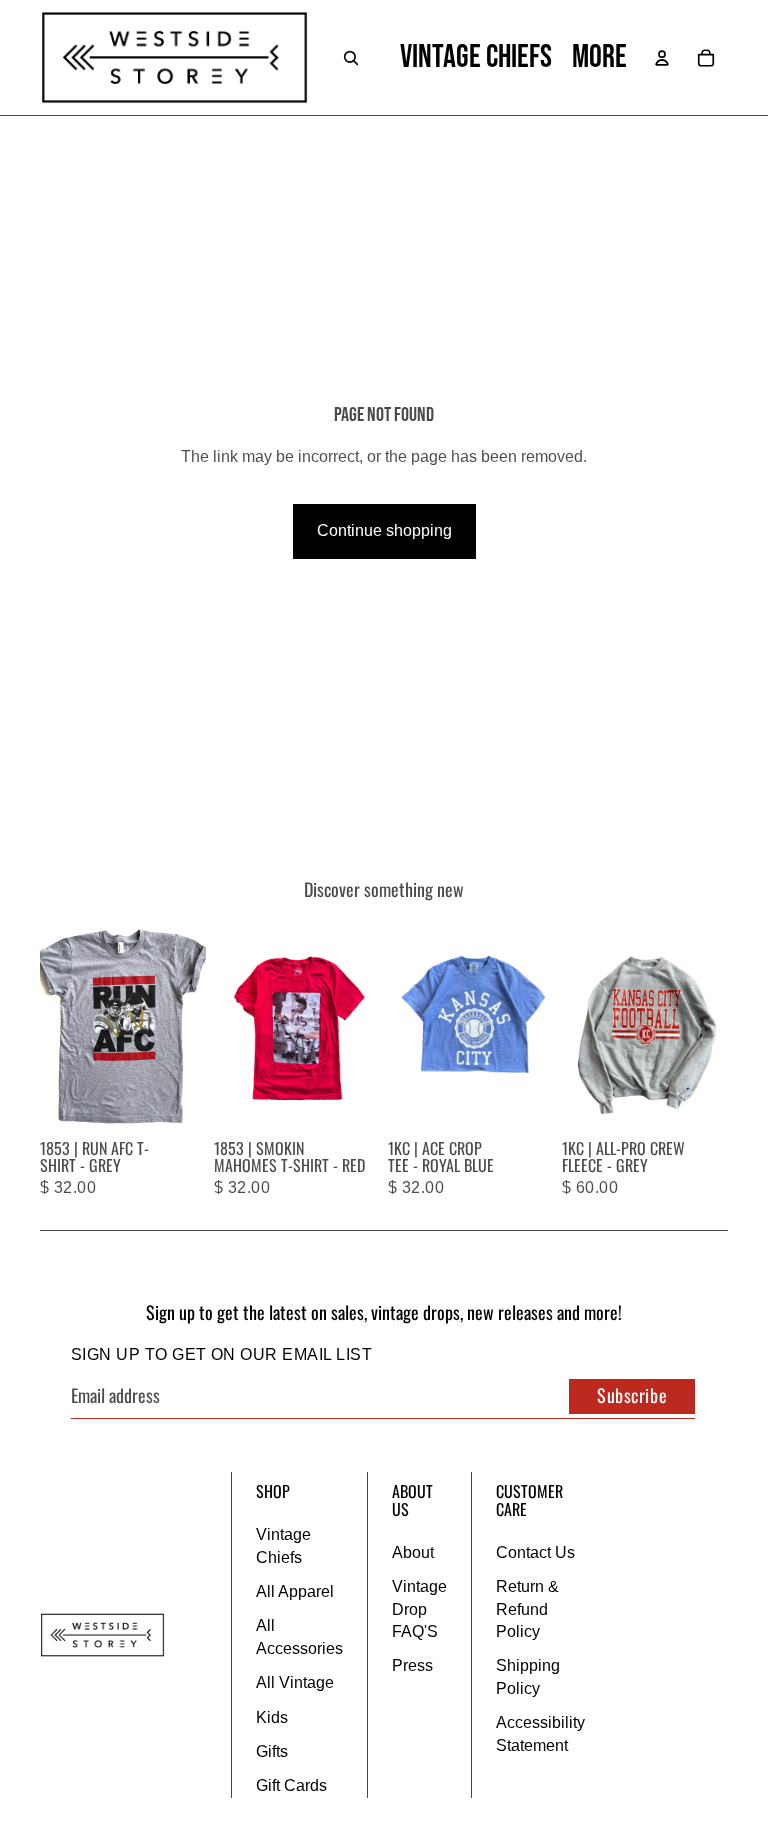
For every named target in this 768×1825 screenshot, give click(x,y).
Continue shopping (384, 530)
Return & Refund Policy (527, 1609)
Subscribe (632, 1395)
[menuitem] (599, 58)
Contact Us (535, 1552)
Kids (272, 1717)
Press (412, 1665)
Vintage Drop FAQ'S (419, 1609)
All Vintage (295, 1682)
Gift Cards (291, 1785)
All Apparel (295, 1591)
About (413, 1552)
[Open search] (351, 58)
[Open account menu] (662, 58)
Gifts (272, 1751)
